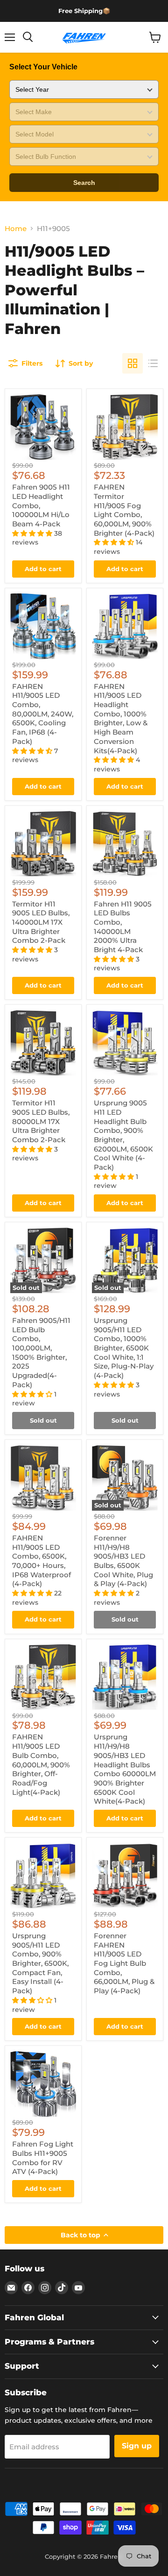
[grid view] (133, 363)
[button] (33, 533)
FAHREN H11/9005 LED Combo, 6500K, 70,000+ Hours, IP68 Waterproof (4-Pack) (42, 1561)
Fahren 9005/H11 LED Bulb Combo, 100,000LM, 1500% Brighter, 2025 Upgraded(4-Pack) (41, 1353)
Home (16, 228)
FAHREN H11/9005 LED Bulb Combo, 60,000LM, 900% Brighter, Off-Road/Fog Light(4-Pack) (41, 1764)
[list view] (153, 363)
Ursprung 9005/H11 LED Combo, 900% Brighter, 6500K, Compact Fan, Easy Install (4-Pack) (40, 1963)
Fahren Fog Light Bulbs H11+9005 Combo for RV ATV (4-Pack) (43, 2158)
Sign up (137, 2446)
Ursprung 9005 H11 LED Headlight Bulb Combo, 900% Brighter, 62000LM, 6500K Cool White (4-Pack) (123, 1135)
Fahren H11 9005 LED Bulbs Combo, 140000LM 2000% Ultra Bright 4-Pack (123, 927)
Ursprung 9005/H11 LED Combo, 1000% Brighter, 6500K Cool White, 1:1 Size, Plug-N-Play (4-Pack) (124, 1348)
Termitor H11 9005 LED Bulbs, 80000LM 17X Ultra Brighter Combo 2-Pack (41, 1121)
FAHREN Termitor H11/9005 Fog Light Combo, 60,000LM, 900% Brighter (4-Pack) (124, 510)
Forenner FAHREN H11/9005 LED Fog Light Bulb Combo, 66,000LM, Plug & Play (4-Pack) (124, 1963)
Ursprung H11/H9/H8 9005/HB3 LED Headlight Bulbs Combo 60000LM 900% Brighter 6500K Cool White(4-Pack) (125, 1769)
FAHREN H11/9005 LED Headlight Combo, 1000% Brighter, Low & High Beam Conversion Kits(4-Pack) (121, 719)
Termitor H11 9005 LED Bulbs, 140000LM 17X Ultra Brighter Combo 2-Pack (41, 922)
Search (84, 183)
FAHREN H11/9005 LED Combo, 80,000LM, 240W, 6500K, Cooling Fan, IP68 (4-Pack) (43, 714)
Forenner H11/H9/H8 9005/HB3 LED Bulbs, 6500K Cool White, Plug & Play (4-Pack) (123, 1561)
